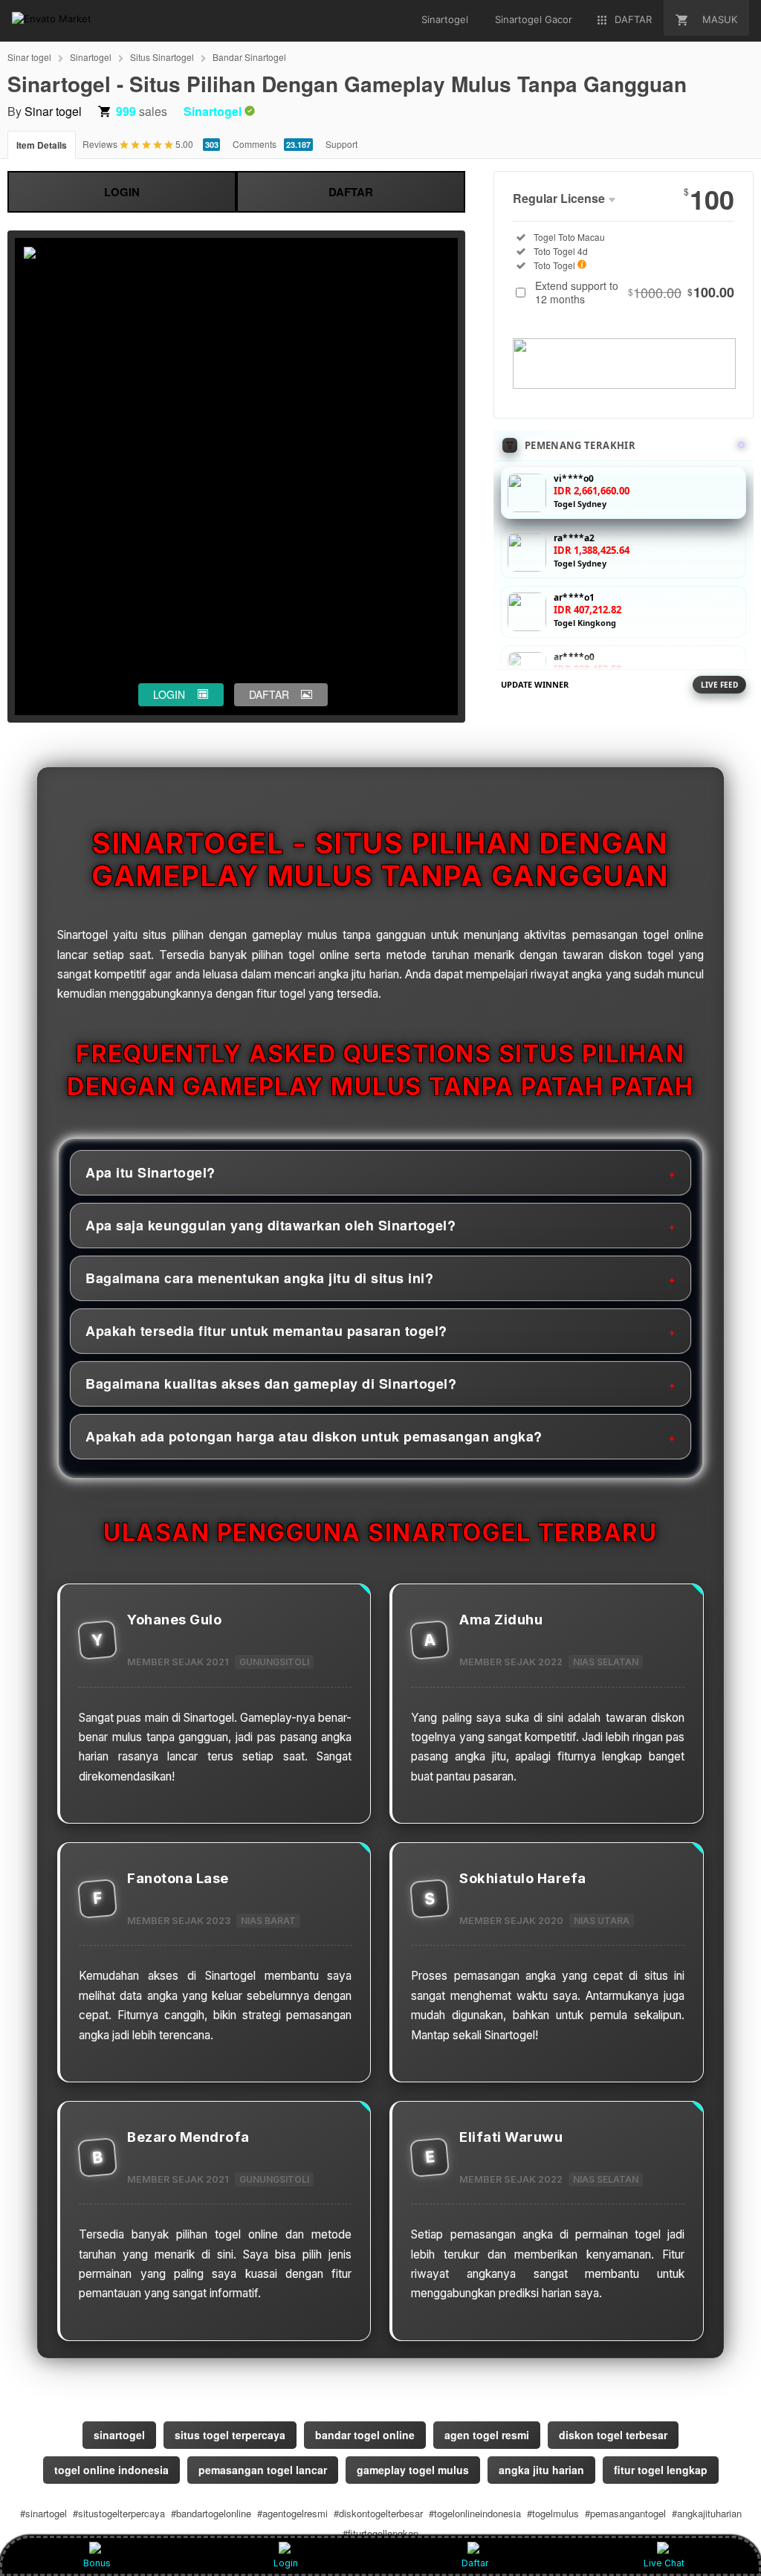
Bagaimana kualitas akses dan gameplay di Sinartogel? (271, 1384)
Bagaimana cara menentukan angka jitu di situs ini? (259, 1278)
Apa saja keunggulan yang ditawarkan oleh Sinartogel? (271, 1225)
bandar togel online (365, 2435)
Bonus (97, 2563)
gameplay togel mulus (413, 2470)
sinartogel (119, 2435)
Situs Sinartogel (162, 57)
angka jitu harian (541, 2470)
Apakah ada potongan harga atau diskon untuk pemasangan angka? (314, 1436)
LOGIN (122, 192)
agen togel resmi (487, 2435)
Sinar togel (29, 57)
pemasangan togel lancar (263, 2470)
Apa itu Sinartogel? (150, 1172)
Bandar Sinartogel (249, 57)
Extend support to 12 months (635, 292)
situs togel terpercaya (230, 2435)
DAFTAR (351, 192)
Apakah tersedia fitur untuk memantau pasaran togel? (266, 1331)
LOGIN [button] (169, 694)
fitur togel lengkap (661, 2470)
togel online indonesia (111, 2470)
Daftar (475, 2563)
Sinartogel (91, 57)
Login (286, 2563)
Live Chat (664, 2563)
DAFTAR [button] (269, 694)
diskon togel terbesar (613, 2435)
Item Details (42, 145)
